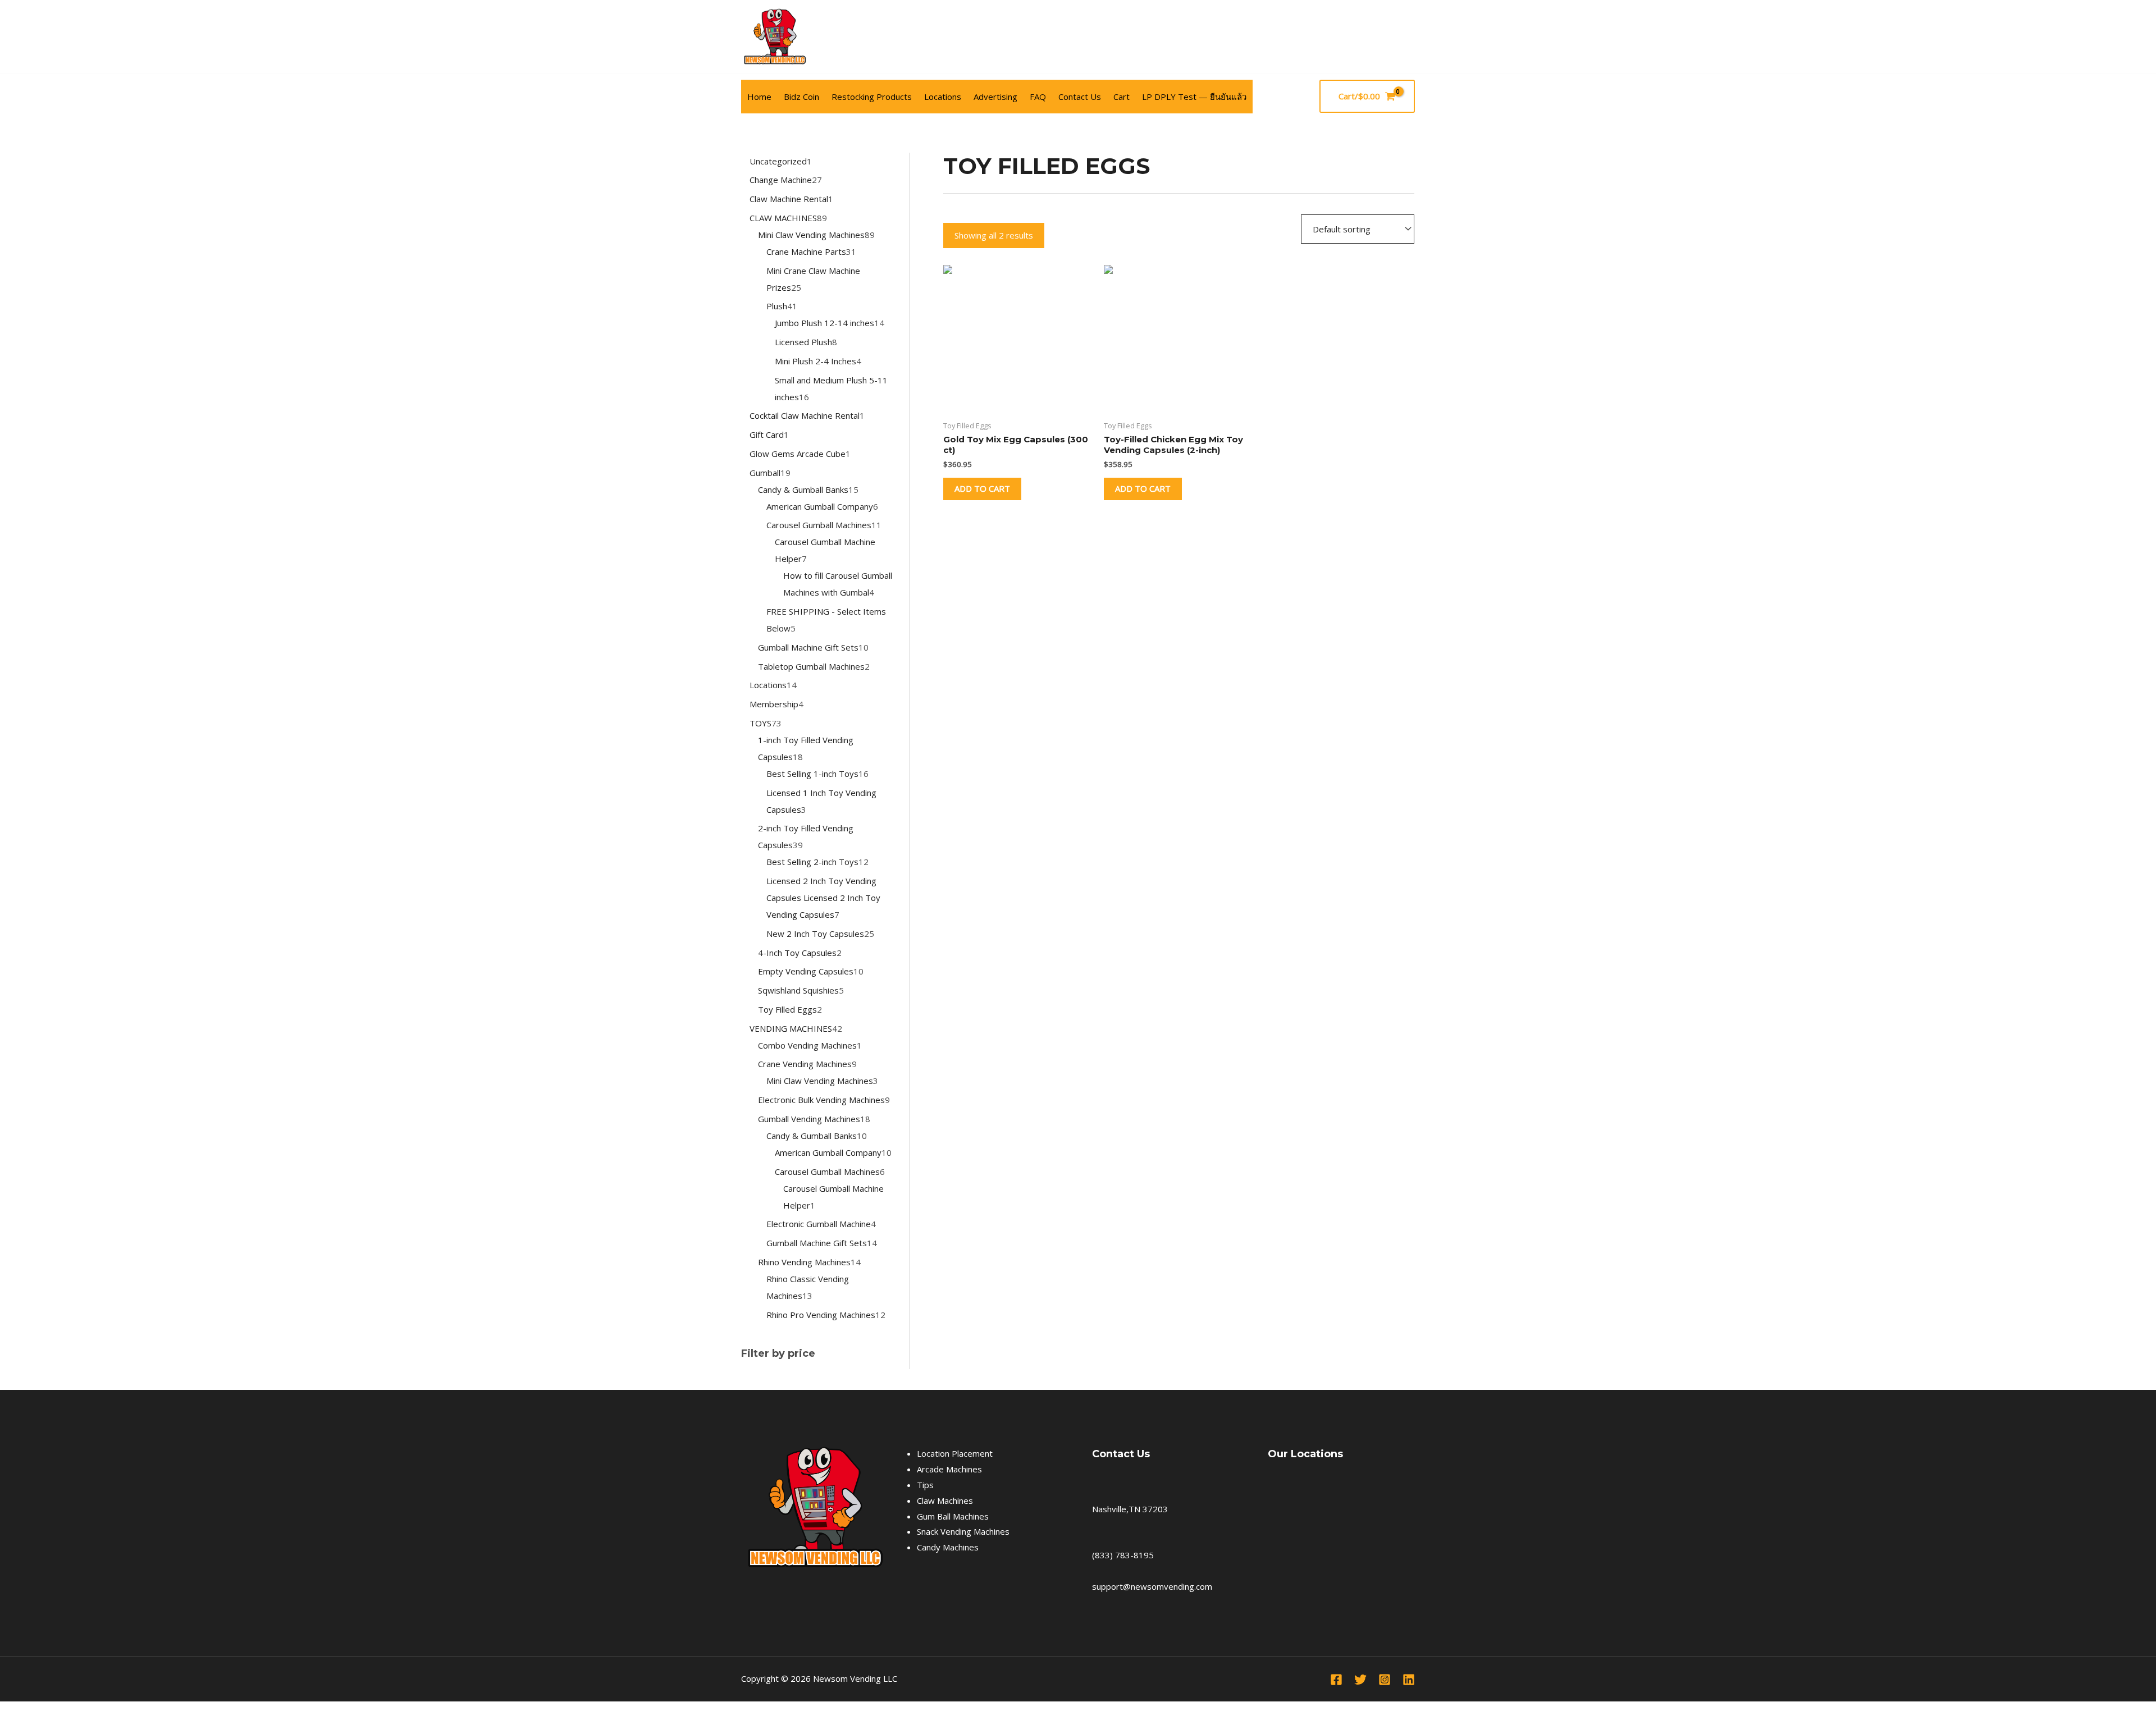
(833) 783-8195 (1123, 1555)
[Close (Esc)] (85, 1712)
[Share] (61, 1712)
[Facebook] (1408, 37)
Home (759, 97)
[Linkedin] (1409, 1680)
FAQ (1038, 97)
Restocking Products (872, 97)
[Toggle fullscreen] (36, 1712)
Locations (943, 97)
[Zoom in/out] (11, 1712)
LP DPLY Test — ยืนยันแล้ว (1194, 97)
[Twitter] (1360, 1680)
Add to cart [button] (982, 488)
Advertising (995, 97)
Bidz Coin (801, 97)
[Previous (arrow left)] (11, 1728)
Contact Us (1080, 97)
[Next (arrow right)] (36, 1728)
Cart (1122, 97)
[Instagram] (1385, 1680)
